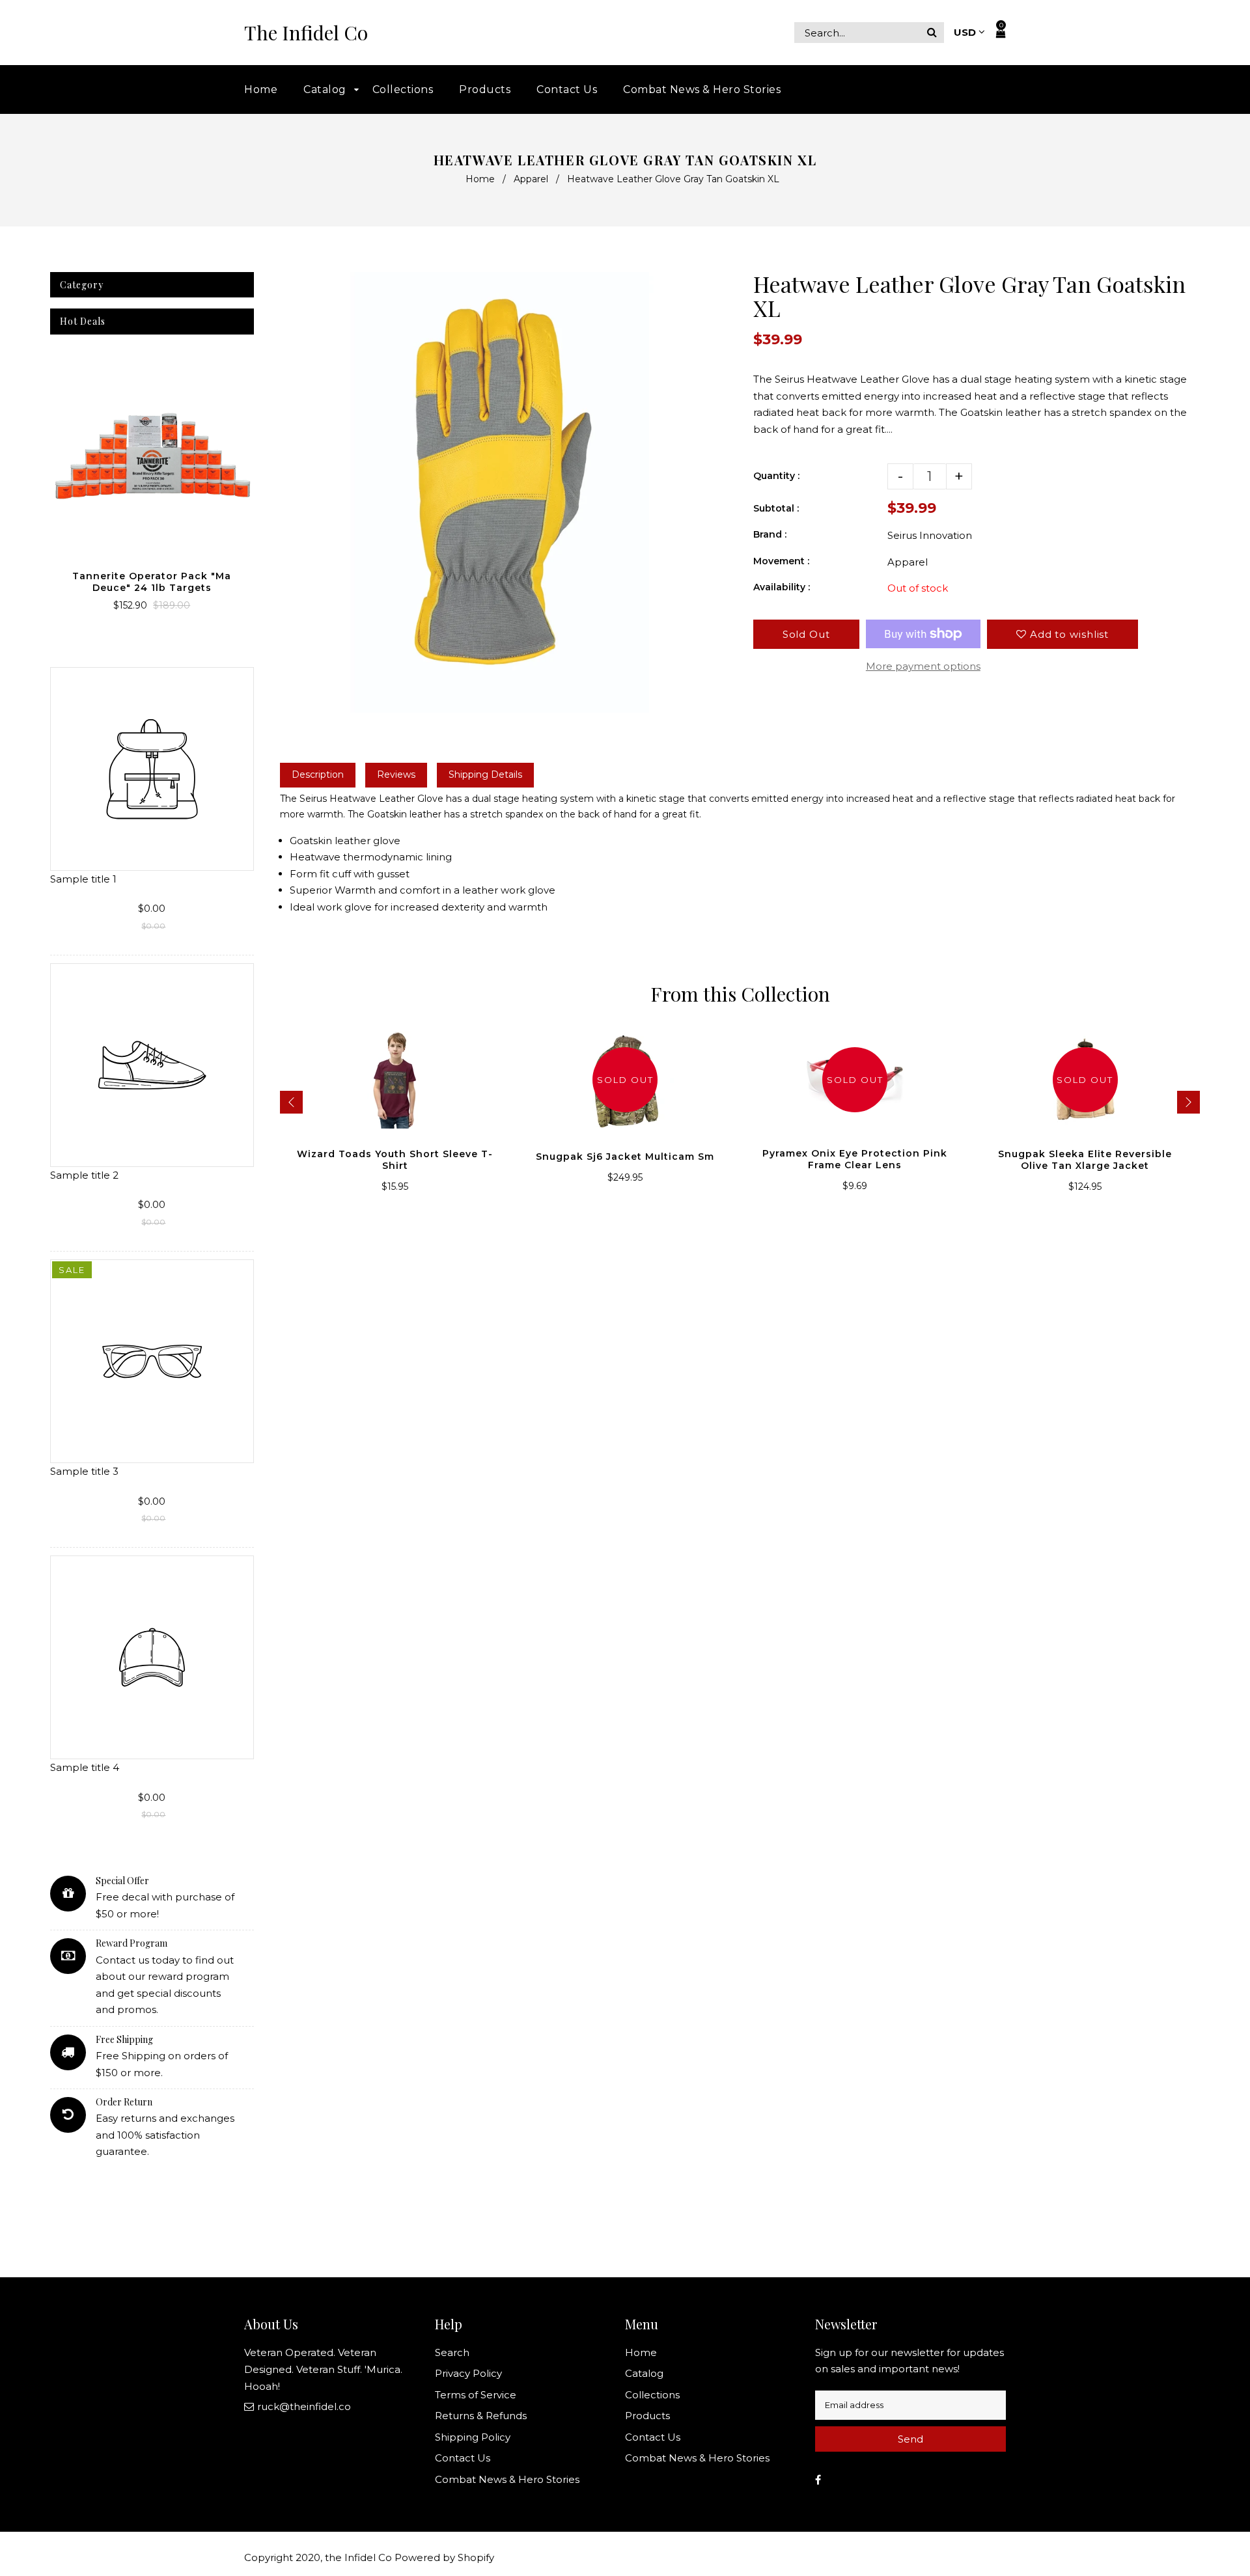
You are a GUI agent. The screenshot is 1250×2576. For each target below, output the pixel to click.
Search (452, 2352)
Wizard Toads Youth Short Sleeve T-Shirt (395, 1160)
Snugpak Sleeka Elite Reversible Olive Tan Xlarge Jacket (1085, 1160)
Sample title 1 (83, 879)
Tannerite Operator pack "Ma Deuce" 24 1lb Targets (152, 582)
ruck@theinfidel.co (304, 2406)
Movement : (781, 561)
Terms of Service (476, 2395)
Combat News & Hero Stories (507, 2479)
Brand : (770, 534)
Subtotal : (776, 508)
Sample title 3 (84, 1471)
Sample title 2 (84, 1175)
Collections (652, 2395)
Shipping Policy (473, 2437)
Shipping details (485, 774)
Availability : (782, 587)
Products (647, 2416)
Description (318, 774)
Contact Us (463, 2458)
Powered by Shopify (444, 2557)
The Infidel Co (306, 33)
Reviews (396, 774)
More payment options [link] (923, 666)
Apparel (531, 179)
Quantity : (776, 476)
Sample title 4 (85, 1767)
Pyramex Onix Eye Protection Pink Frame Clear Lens (855, 1159)
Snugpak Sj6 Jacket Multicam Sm (625, 1157)
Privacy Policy (468, 2373)
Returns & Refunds (481, 2416)
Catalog (644, 2373)
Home (480, 179)
